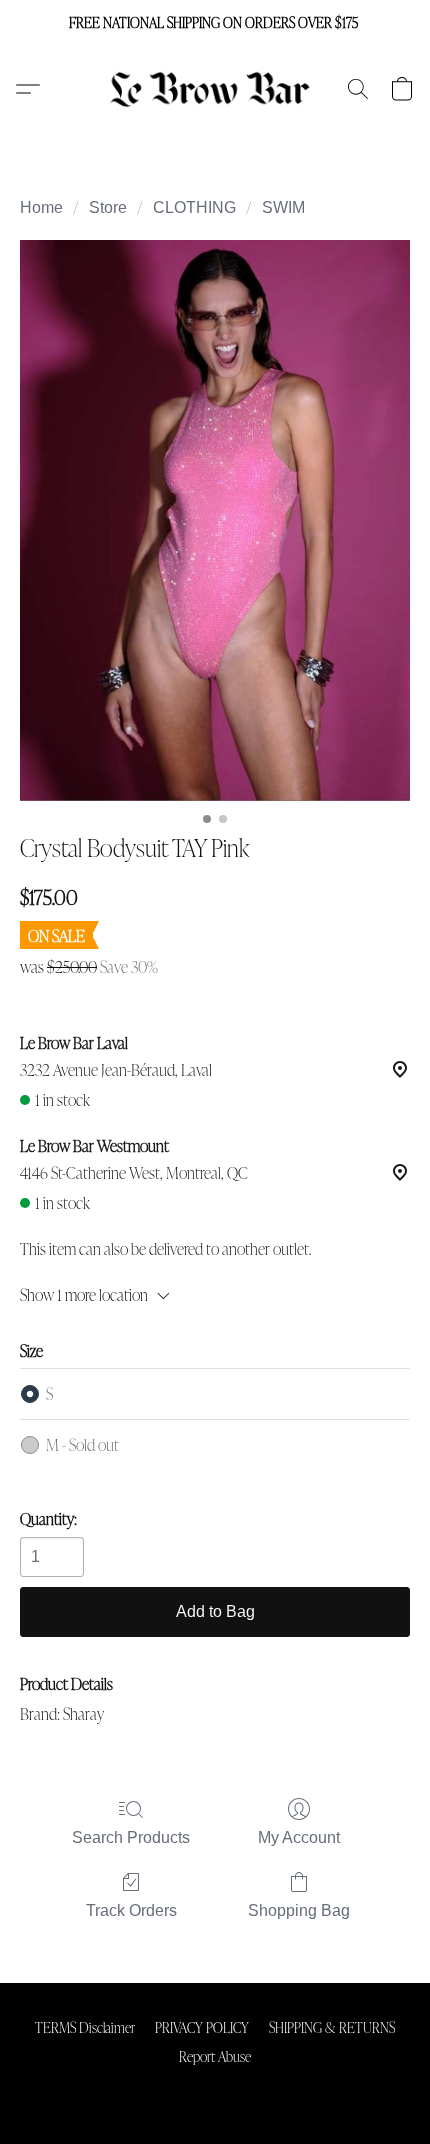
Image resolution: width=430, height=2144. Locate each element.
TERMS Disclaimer (85, 2027)
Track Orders (131, 1910)
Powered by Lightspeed (215, 2090)
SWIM (283, 207)
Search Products (131, 1837)
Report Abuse (215, 2056)
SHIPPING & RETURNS (332, 2027)
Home (41, 207)
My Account (299, 1837)
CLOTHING (194, 207)
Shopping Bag (299, 1910)
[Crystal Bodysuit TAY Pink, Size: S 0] (215, 520)
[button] (215, 89)
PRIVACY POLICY (202, 2027)
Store (108, 207)
